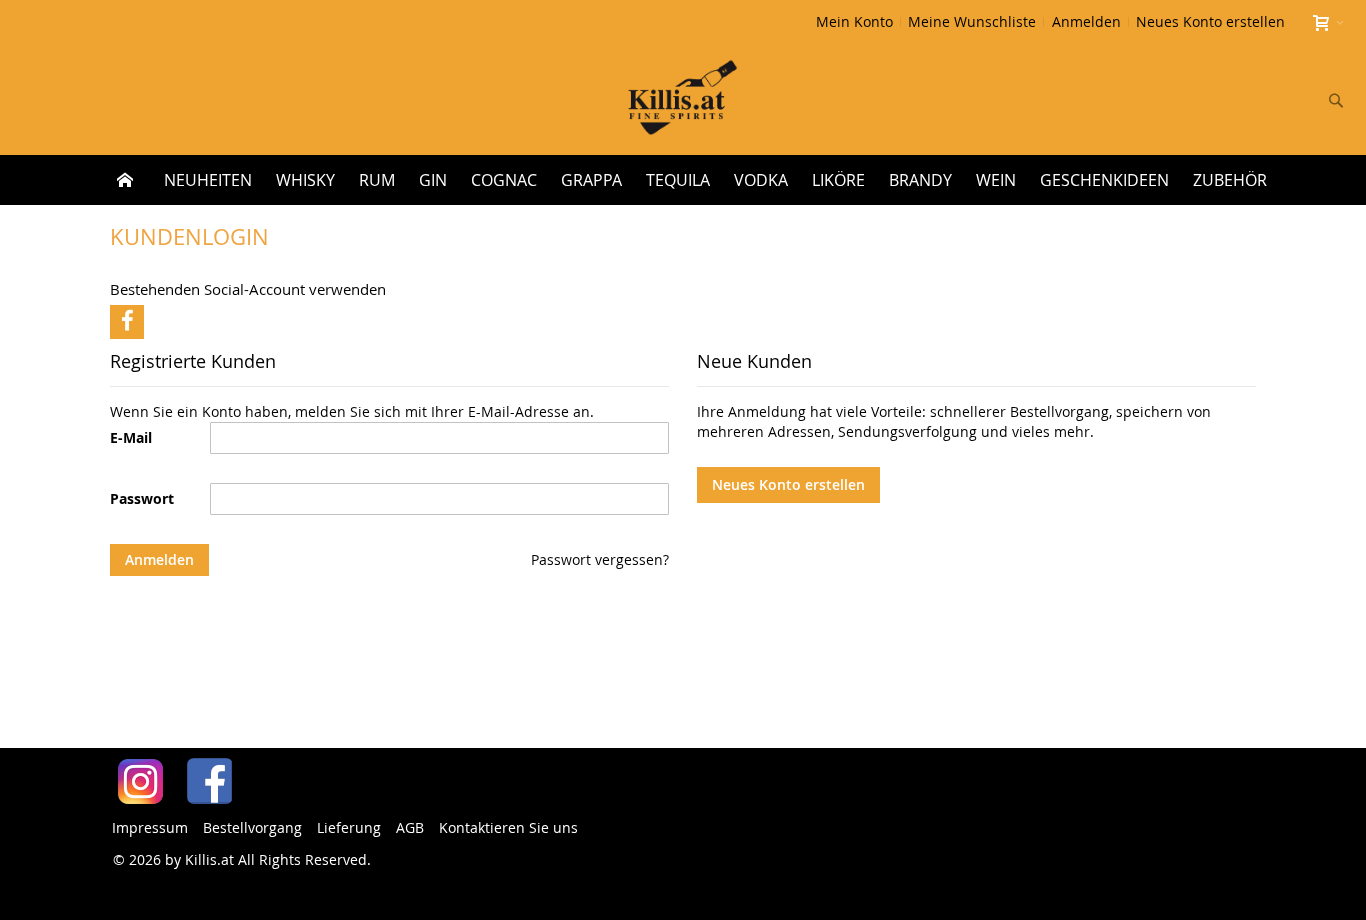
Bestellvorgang (252, 827)
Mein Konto (854, 21)
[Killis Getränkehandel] (682, 99)
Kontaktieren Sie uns (508, 827)
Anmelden (1086, 21)
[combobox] (1204, 100)
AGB (410, 827)
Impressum (150, 827)
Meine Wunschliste (972, 21)
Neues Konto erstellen (1210, 21)
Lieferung (349, 827)
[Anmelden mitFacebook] (127, 322)
